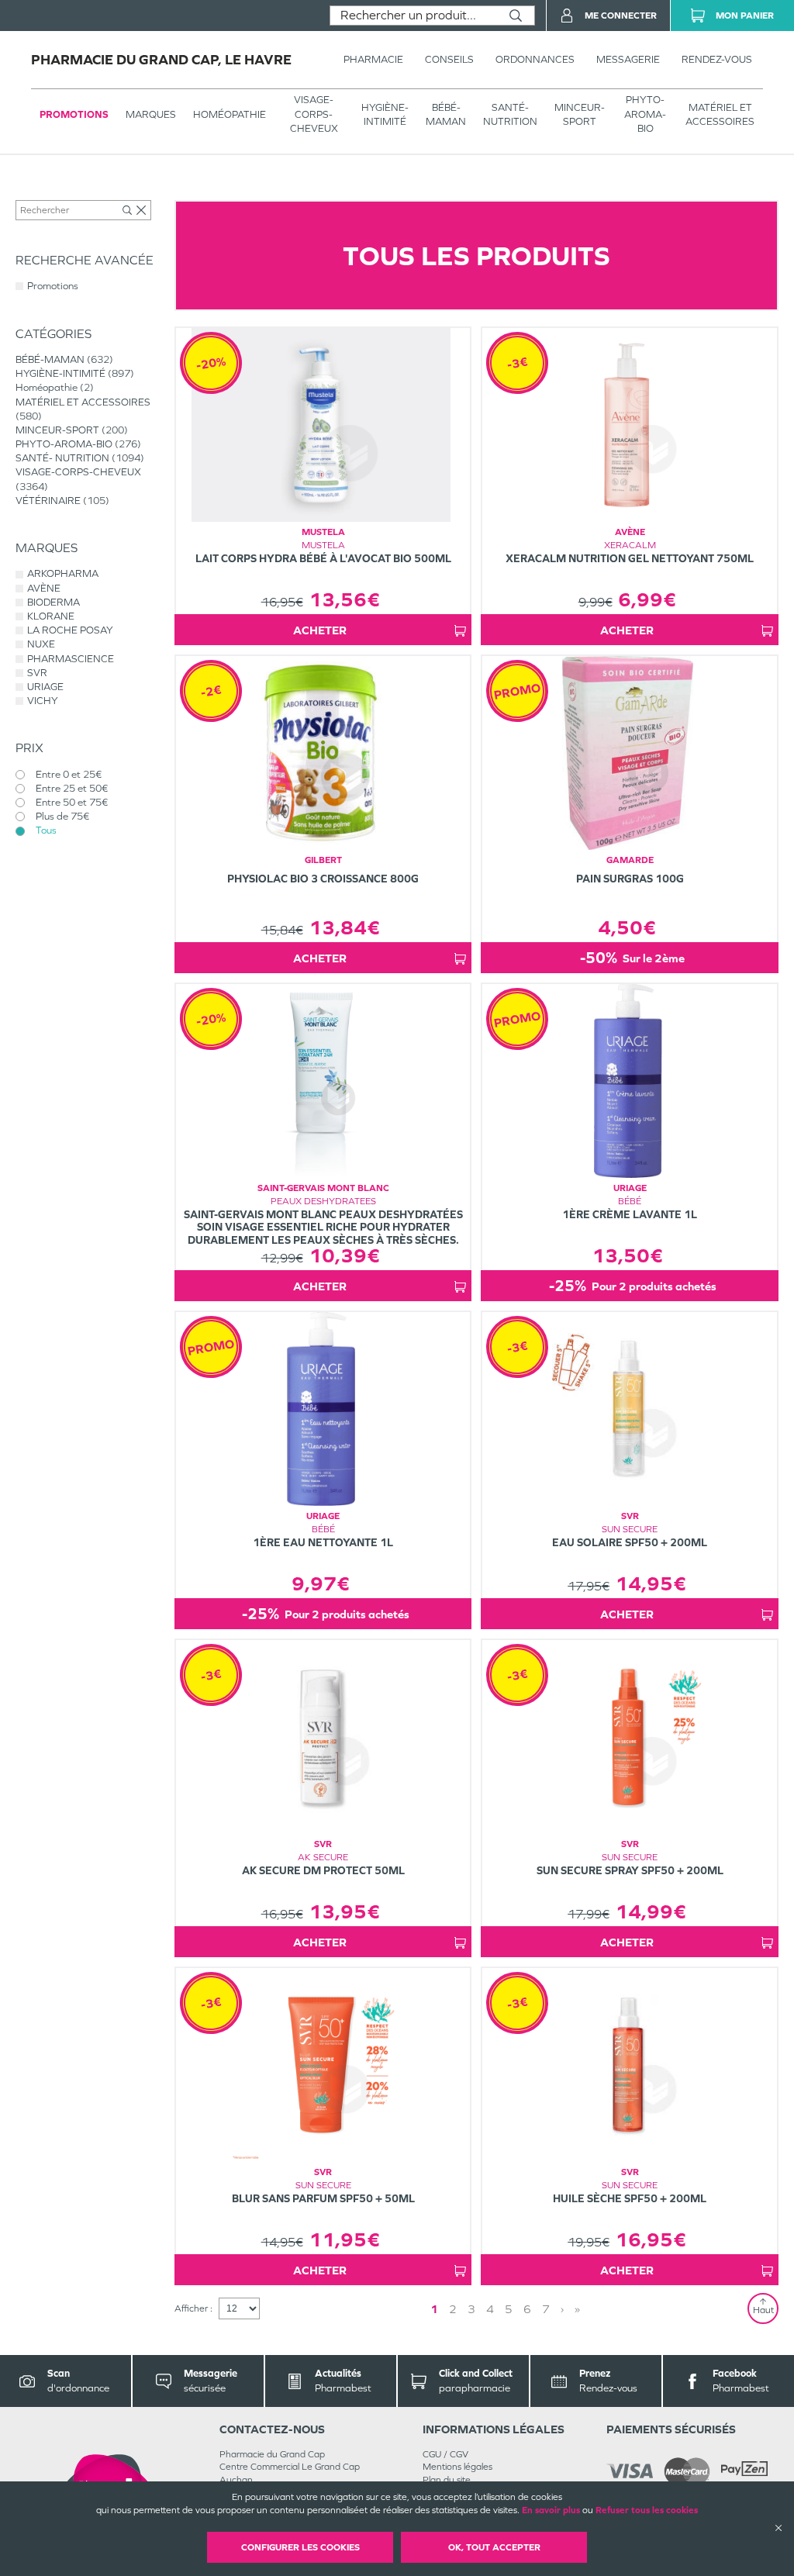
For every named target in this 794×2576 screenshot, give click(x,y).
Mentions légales (457, 2467)
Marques (151, 114)
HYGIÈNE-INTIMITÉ (385, 114)
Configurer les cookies (300, 2547)
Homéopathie (230, 114)
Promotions (74, 114)
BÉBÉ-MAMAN (446, 114)
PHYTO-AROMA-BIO (645, 114)
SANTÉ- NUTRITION (510, 114)
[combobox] (414, 16)
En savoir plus (551, 2510)
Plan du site (447, 2480)
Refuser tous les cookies (647, 2510)
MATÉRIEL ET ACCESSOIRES (720, 114)
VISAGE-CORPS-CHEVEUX (314, 114)
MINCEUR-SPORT (580, 114)
